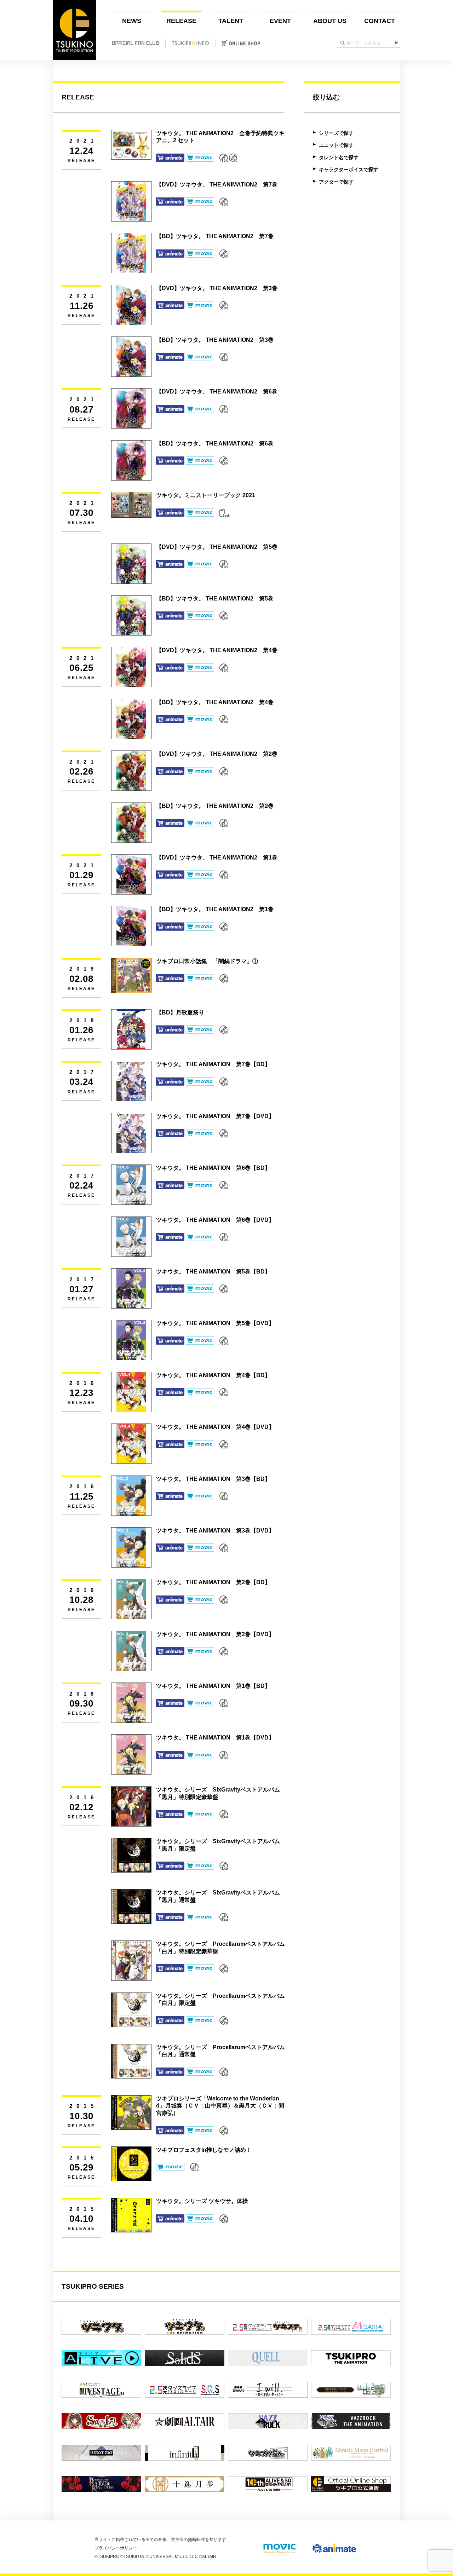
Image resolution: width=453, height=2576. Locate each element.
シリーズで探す (336, 133)
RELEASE (181, 21)
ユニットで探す (336, 145)
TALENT (231, 21)
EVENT (280, 21)
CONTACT (380, 21)
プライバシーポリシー (116, 2548)
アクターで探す (336, 182)
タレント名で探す (339, 157)
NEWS (132, 21)
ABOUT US (330, 21)
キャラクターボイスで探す (349, 169)
